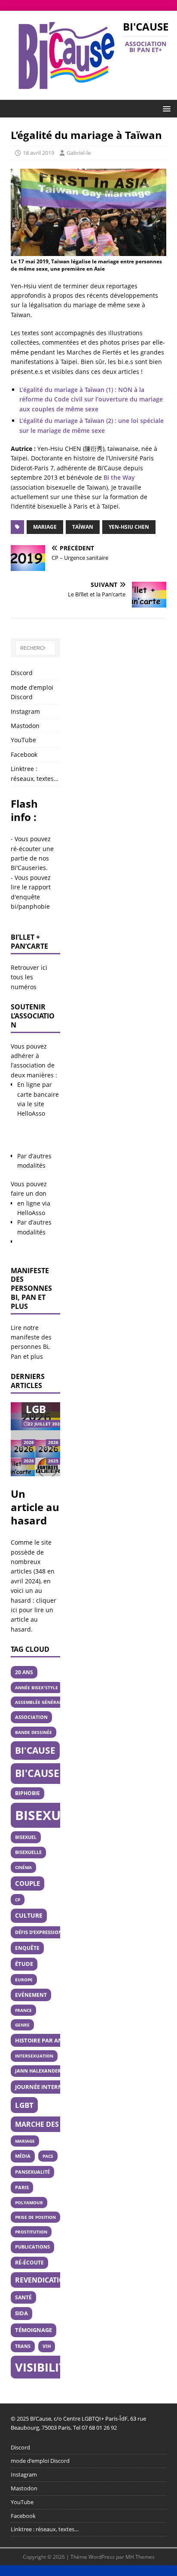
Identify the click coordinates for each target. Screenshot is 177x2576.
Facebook (24, 754)
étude (24, 1964)
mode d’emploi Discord (32, 692)
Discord (22, 673)
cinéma (23, 1867)
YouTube (23, 740)
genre (22, 2025)
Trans (23, 2346)
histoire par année (44, 2040)
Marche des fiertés (51, 2124)
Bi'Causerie (45, 1773)
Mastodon (25, 726)
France (23, 2010)
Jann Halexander (38, 2071)
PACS (48, 2156)
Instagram (25, 711)
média (23, 2156)
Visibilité (44, 2367)
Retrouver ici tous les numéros (29, 977)
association (31, 1717)
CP (18, 1900)
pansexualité (32, 2172)
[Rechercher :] (35, 648)
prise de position (35, 2217)
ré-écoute (29, 2263)
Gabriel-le (79, 153)
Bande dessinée (34, 1732)
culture (29, 1915)
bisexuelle (28, 1852)
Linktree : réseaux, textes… (35, 773)
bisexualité (56, 1815)
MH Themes (140, 2557)
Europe (24, 1980)
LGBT (24, 2105)
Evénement (31, 1995)
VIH (47, 2346)
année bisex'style (37, 1688)
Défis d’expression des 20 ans (52, 1932)
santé (23, 2297)
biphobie (27, 1793)
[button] (165, 108)
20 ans (24, 1672)
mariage (45, 527)
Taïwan (83, 527)
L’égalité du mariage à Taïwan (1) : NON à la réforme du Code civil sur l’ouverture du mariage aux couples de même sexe (91, 399)
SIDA (21, 2313)
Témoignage (34, 2330)
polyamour (29, 2203)
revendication (43, 2280)
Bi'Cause (35, 1750)
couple (27, 1883)
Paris (22, 2187)
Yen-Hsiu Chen (129, 527)
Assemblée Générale (40, 1702)
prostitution (31, 2232)
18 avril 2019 (38, 153)
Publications (32, 2247)
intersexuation (34, 2056)
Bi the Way (119, 477)
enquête (27, 1948)
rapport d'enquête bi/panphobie (31, 897)
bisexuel (26, 1837)
